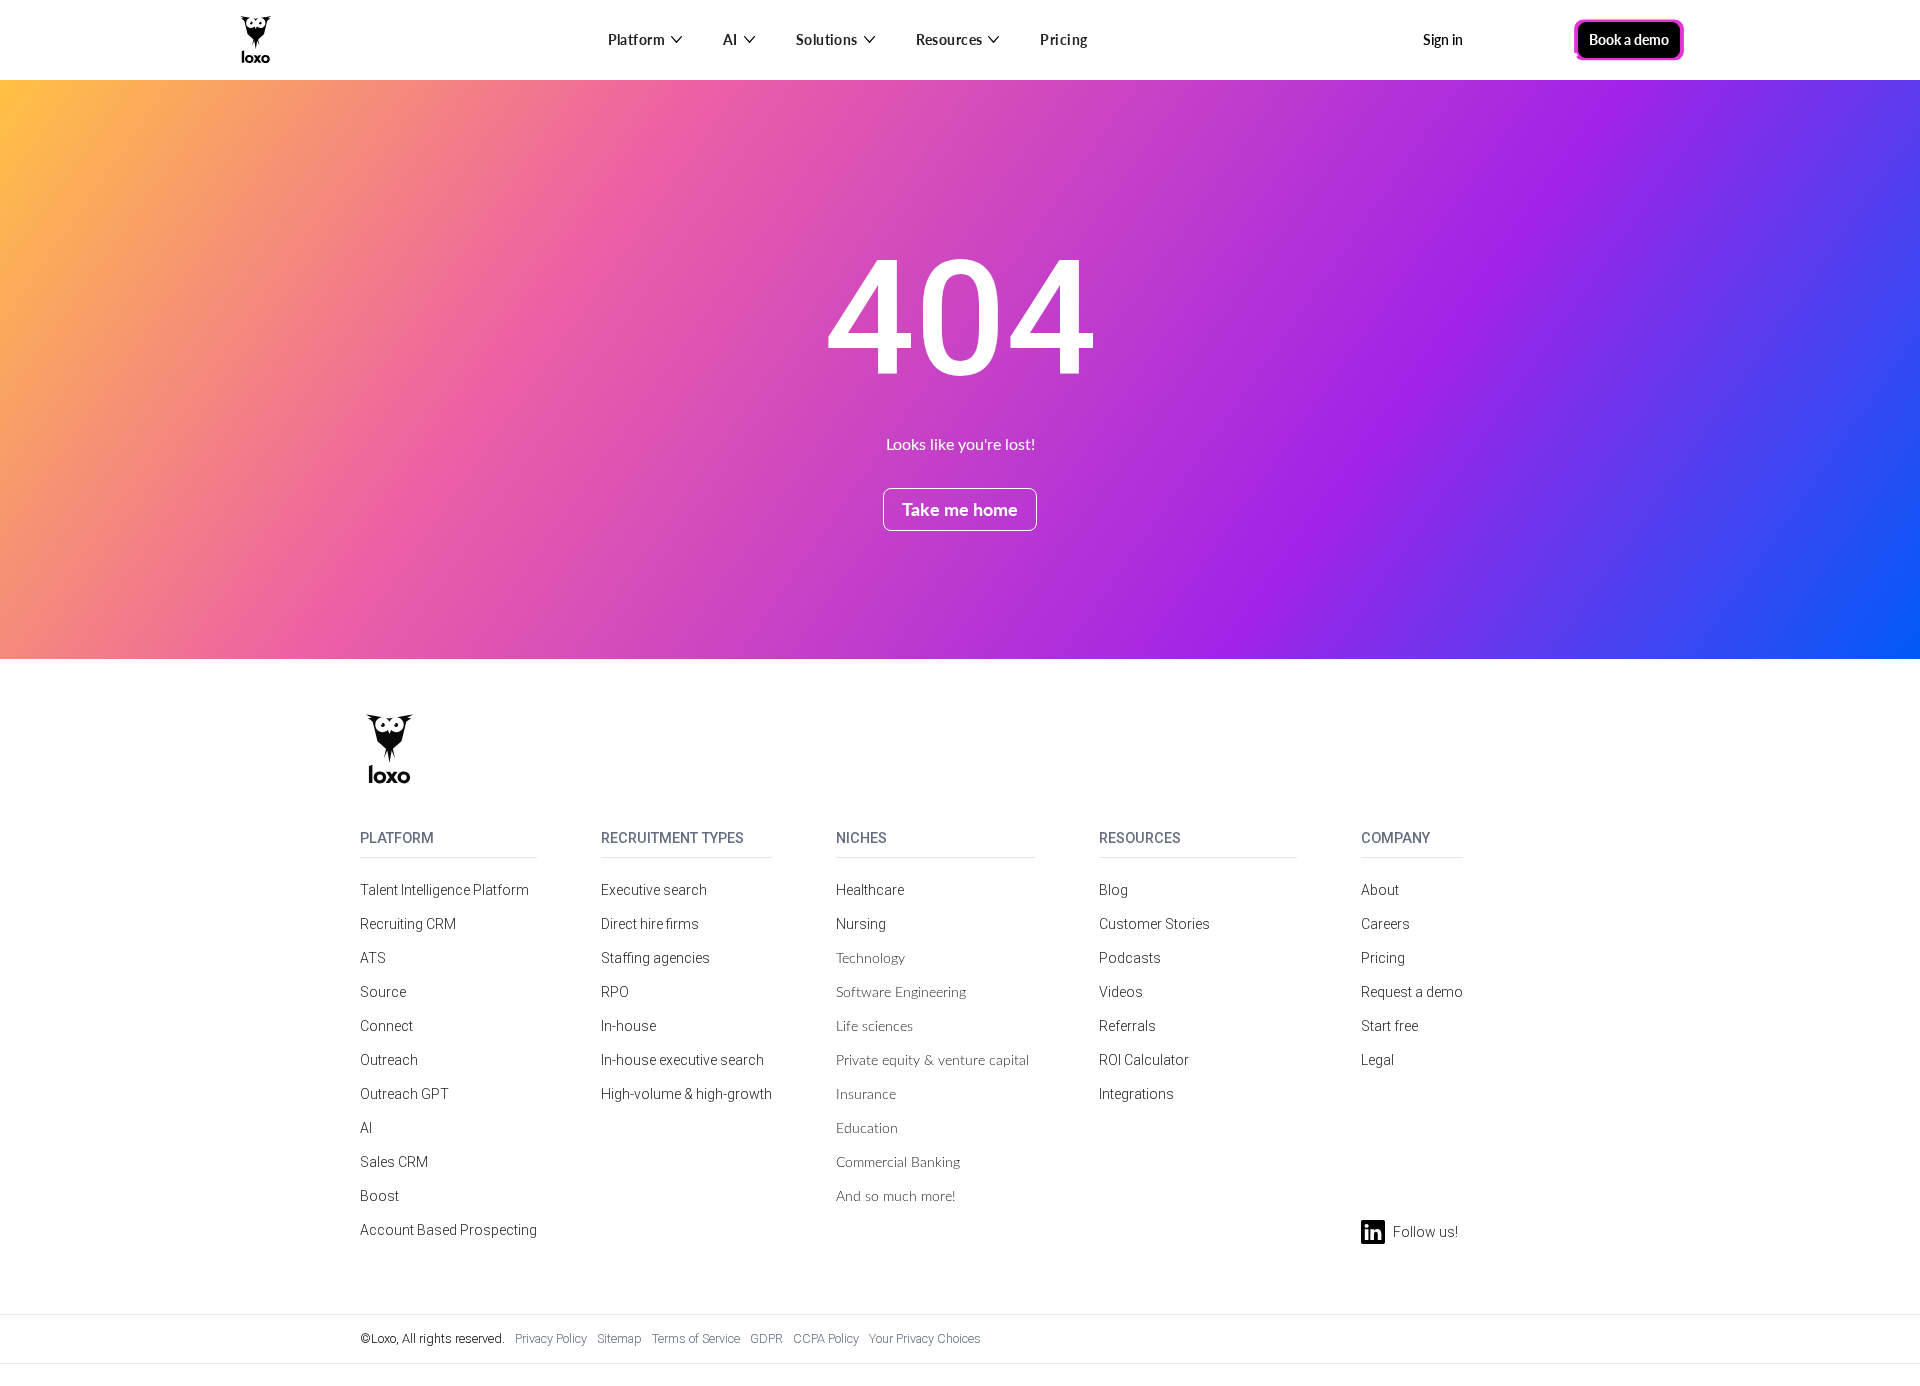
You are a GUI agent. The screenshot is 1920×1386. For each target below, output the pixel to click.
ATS (373, 958)
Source (383, 992)
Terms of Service (696, 1338)
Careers (1385, 924)
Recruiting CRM (408, 924)
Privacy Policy (551, 1338)
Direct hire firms (650, 924)
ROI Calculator (1144, 1060)
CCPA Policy (826, 1338)
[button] (645, 40)
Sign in (1443, 39)
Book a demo (1629, 39)
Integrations (1136, 1094)
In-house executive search (682, 1060)
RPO (615, 992)
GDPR (766, 1338)
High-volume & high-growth (686, 1094)
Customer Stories (1154, 924)
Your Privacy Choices (925, 1338)
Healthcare (870, 890)
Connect (386, 1026)
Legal (1377, 1060)
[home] (256, 40)
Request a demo (1412, 992)
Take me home (960, 508)
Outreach (389, 1060)
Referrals (1127, 1026)
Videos (1121, 992)
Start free (1389, 1026)
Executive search (654, 890)
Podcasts (1130, 958)
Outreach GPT (404, 1094)
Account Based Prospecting (448, 1230)
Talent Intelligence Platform (444, 890)
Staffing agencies (655, 958)
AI (366, 1128)
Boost (379, 1196)
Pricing (1063, 39)
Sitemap (619, 1338)
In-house (628, 1026)
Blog (1113, 890)
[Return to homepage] (389, 749)
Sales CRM (394, 1162)
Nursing (861, 924)
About (1380, 890)
